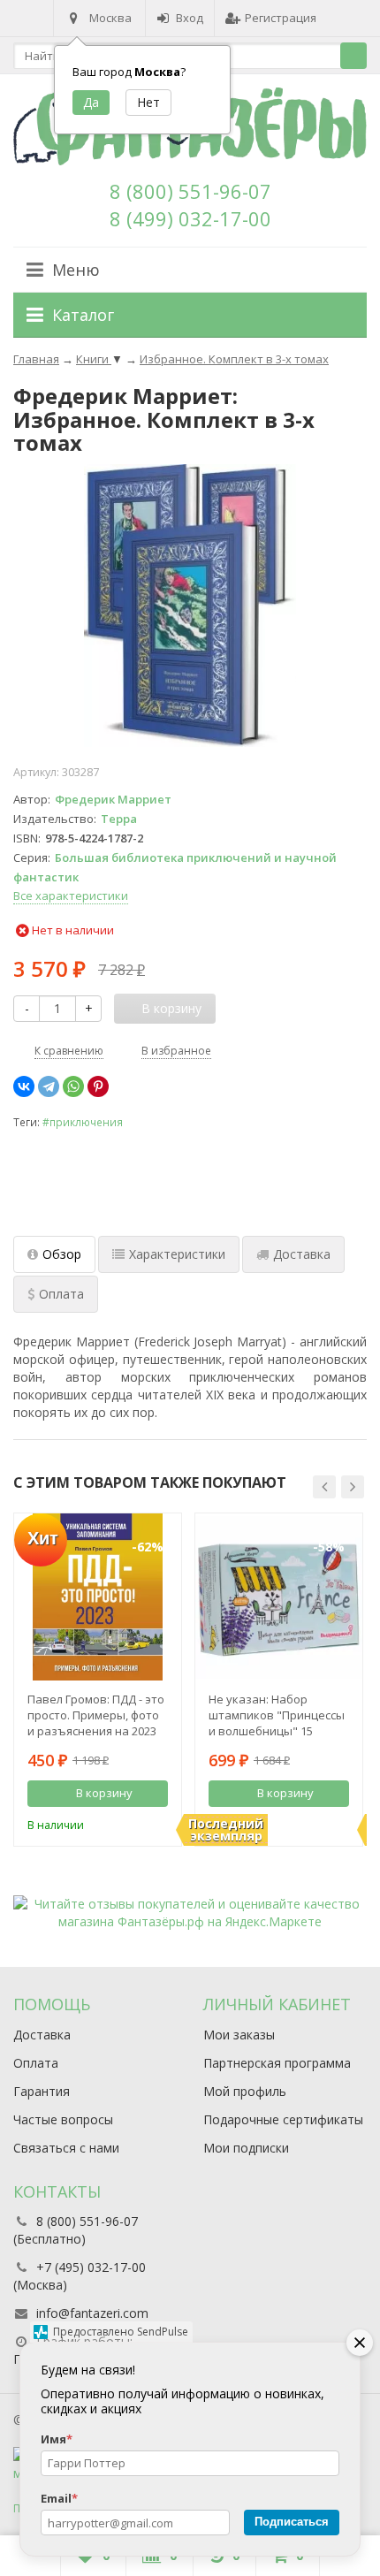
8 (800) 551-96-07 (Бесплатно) (76, 2230)
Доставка (42, 2035)
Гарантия (42, 2091)
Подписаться (292, 2522)
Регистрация (281, 18)
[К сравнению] (131, 1824)
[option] (98, 1680)
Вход (190, 18)
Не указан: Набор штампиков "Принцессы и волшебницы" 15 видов (277, 1715)
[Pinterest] (98, 1086)
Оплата (36, 2063)
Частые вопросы (63, 2119)
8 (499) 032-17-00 (190, 218)
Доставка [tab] (302, 1254)
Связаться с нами (66, 2148)
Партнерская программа (277, 2063)
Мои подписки (246, 2148)
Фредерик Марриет (113, 799)
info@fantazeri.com (92, 2313)
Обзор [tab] (62, 1254)
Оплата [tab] (61, 1294)
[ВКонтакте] (24, 1086)
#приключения (83, 1122)
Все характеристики (71, 896)
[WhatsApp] (73, 1086)
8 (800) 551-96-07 (190, 191)
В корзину (104, 1793)
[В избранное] (157, 1824)
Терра (119, 819)
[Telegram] (49, 1086)
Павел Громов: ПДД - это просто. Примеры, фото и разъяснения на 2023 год (96, 1715)
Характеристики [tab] (177, 1254)
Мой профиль (245, 2091)
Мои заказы (239, 2035)
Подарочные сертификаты (283, 2119)
